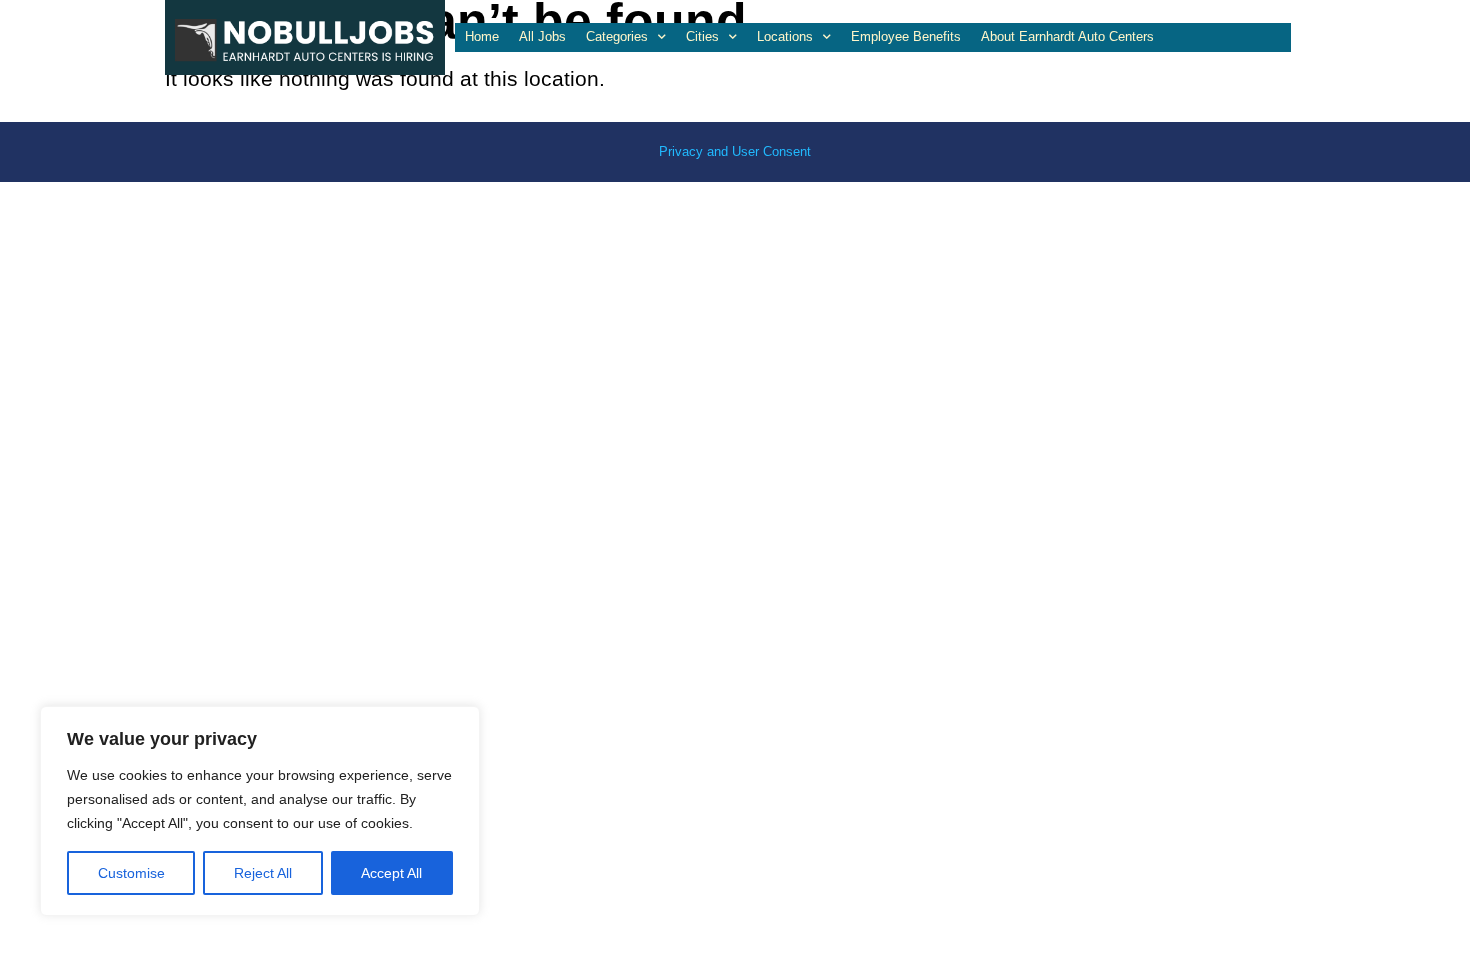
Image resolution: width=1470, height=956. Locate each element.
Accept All (391, 873)
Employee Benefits (906, 37)
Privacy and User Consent (735, 151)
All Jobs (542, 37)
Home (482, 37)
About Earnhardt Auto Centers (1067, 37)
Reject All (263, 873)
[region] (260, 811)
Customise (131, 873)
